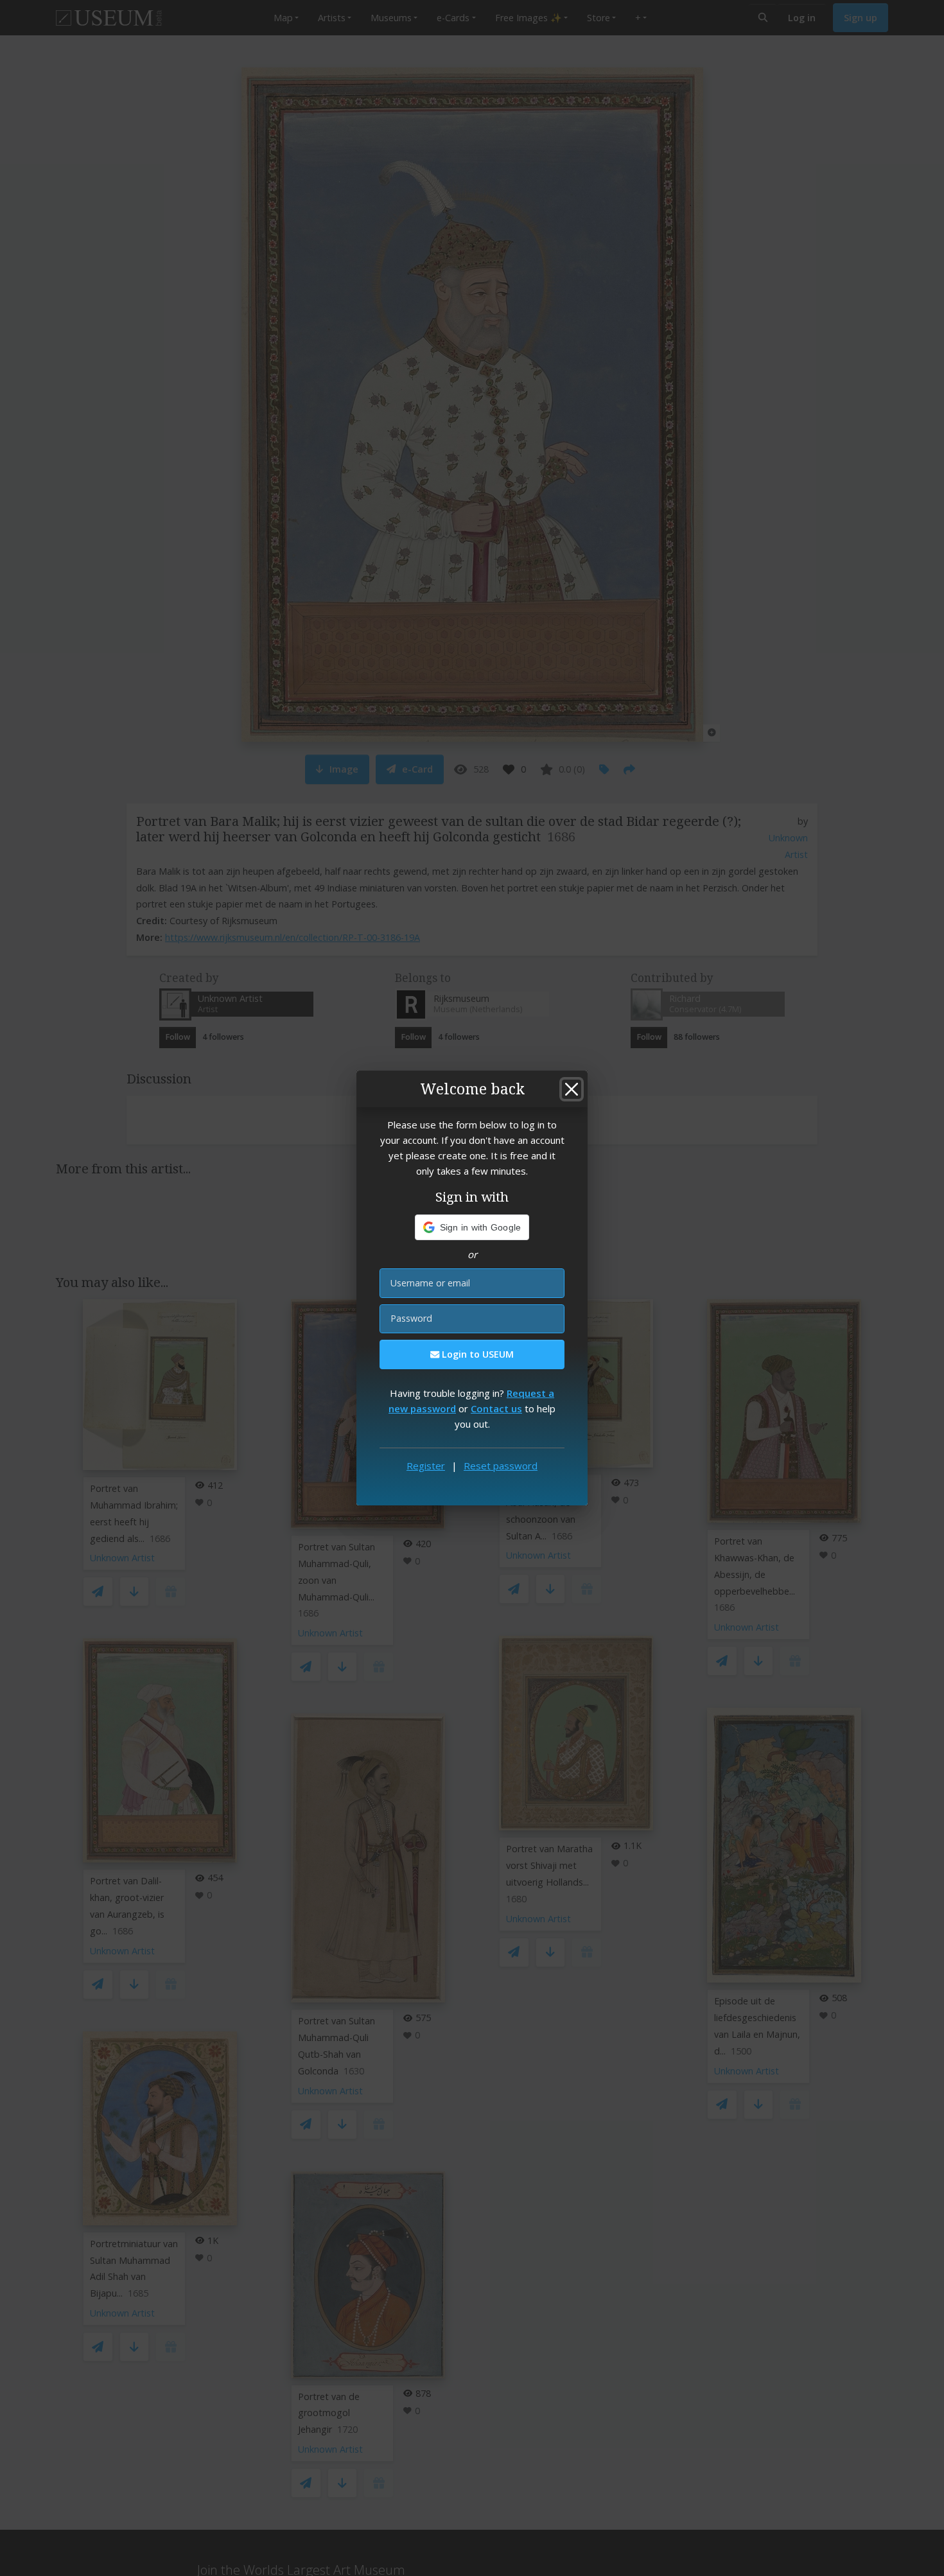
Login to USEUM (476, 1354)
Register (426, 1466)
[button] (472, 1227)
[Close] (572, 1089)
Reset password (501, 1466)
